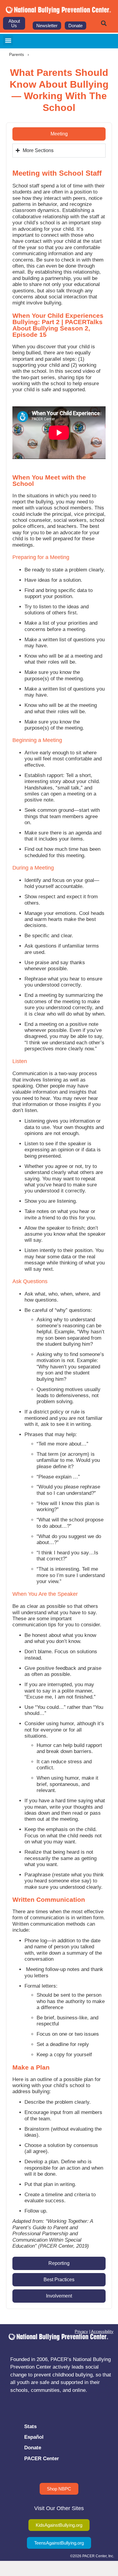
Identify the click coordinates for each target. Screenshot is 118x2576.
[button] (104, 23)
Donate (33, 2448)
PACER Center (42, 2459)
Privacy (81, 2332)
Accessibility (102, 2332)
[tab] (59, 134)
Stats (30, 2426)
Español (34, 2437)
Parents (16, 54)
